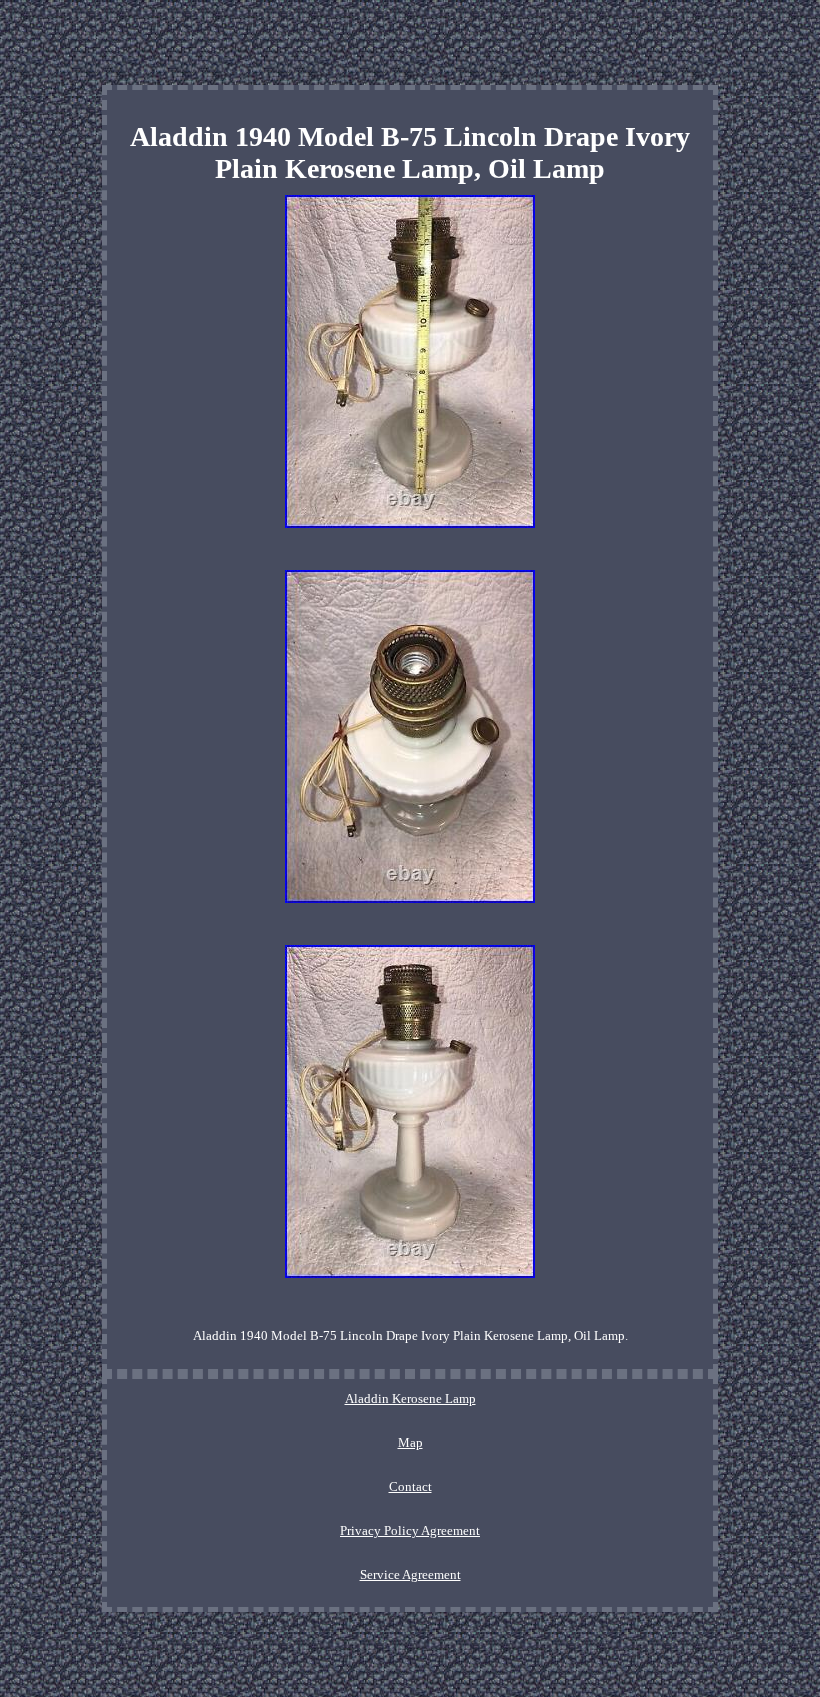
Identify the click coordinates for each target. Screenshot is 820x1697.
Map (410, 1442)
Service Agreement (410, 1574)
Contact (410, 1486)
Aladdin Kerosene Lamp (410, 1398)
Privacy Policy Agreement (410, 1530)
